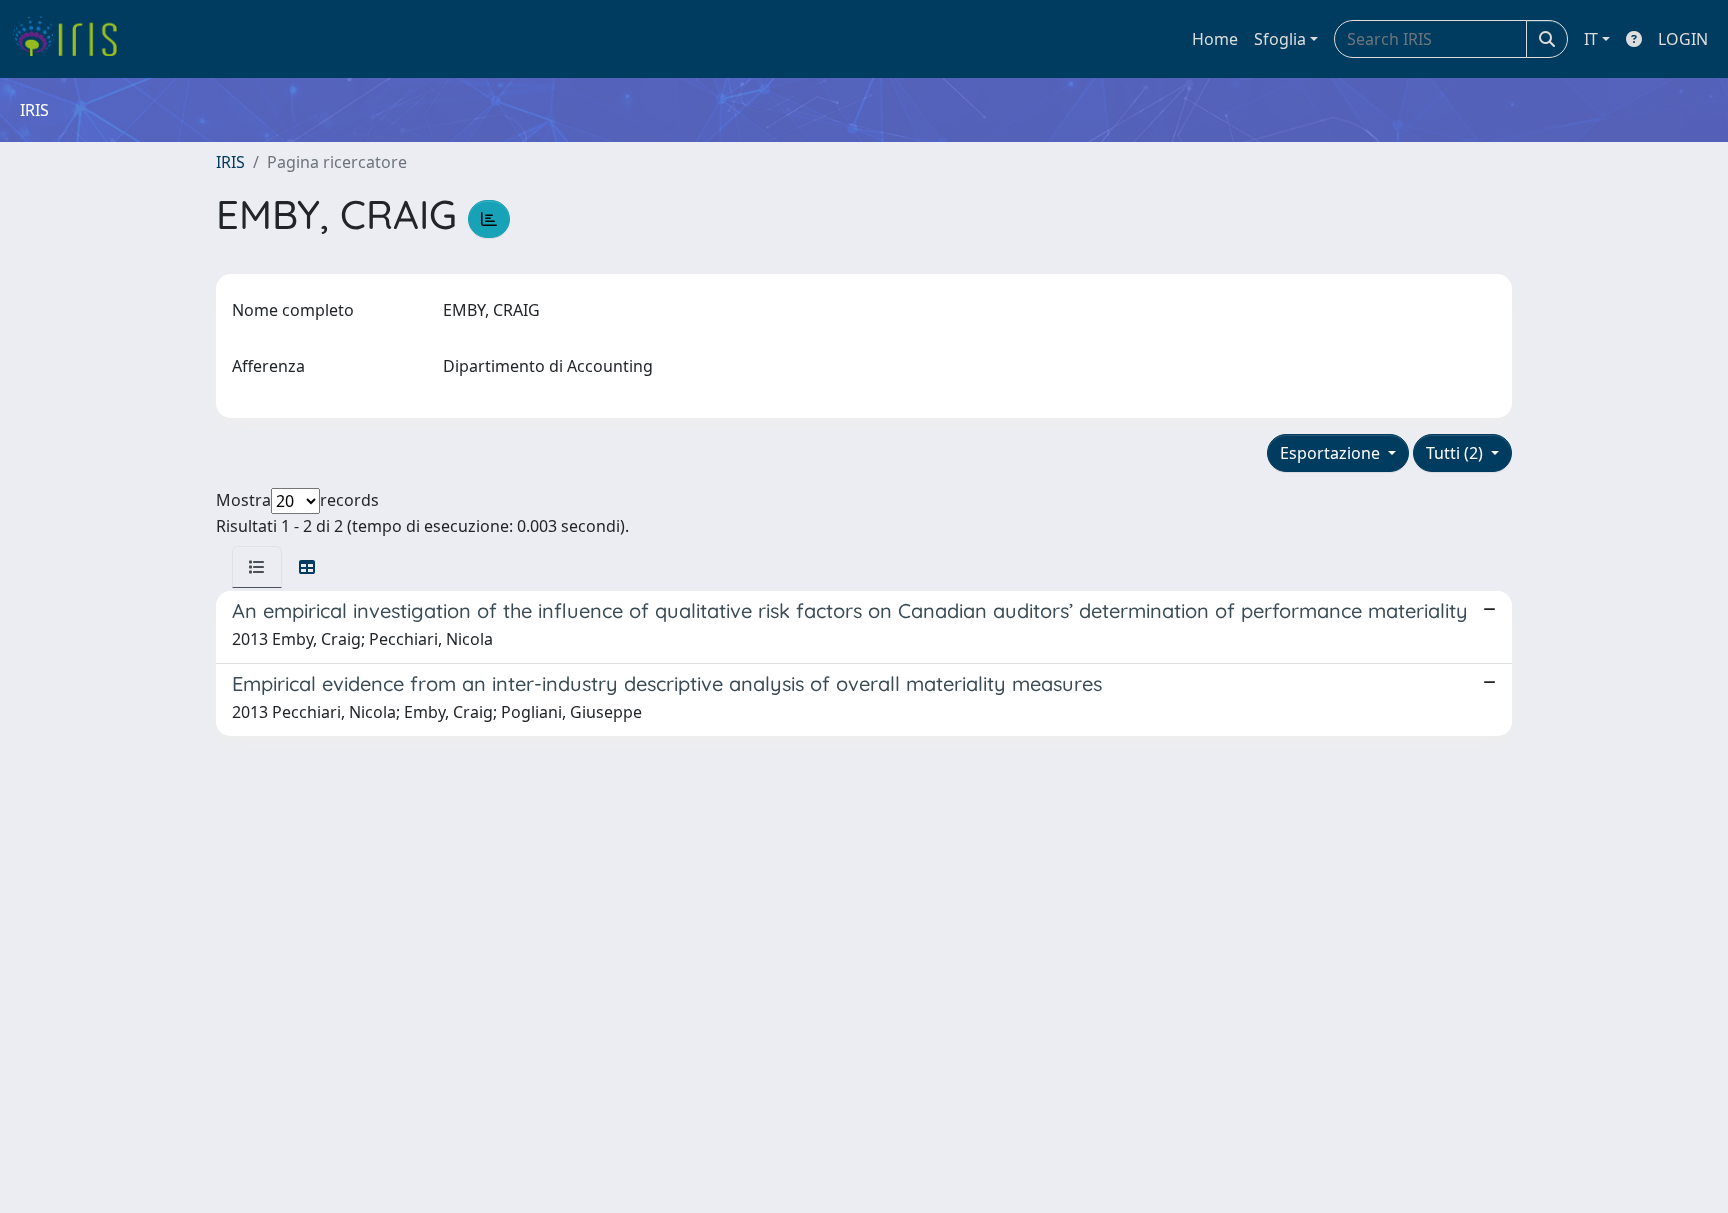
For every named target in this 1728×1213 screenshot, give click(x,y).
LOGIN (1683, 39)
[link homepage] (72, 39)
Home (1215, 39)
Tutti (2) (1456, 453)
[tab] (257, 567)
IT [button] (1591, 39)
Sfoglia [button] (1280, 39)
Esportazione (1332, 453)
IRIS (230, 162)
